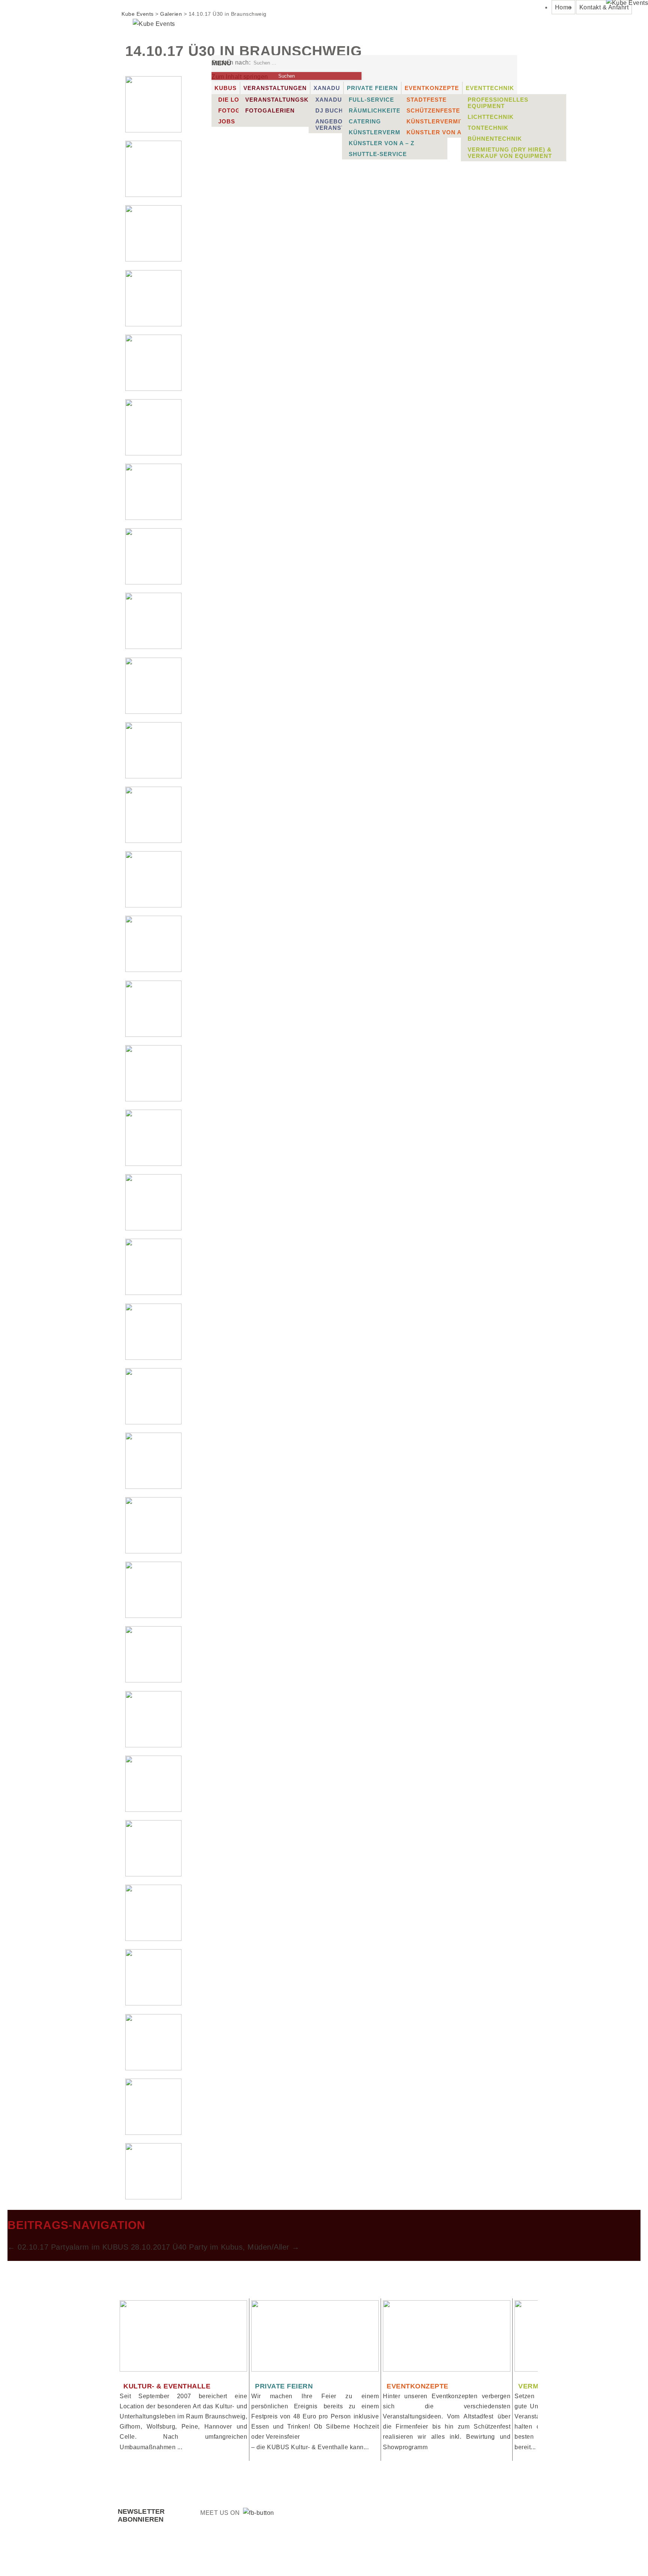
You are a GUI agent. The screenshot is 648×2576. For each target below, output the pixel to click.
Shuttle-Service (378, 154)
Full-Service (371, 100)
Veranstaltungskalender (292, 100)
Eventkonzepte (432, 88)
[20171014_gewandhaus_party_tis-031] (153, 2068)
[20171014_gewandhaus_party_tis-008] (153, 582)
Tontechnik (488, 128)
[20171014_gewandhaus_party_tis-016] (153, 1099)
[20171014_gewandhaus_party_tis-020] (153, 1358)
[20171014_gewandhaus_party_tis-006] (153, 453)
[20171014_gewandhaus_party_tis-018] (153, 1228)
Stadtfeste (427, 100)
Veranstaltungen (275, 88)
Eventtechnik (490, 88)
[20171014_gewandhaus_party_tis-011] (153, 776)
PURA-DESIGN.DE (279, 2557)
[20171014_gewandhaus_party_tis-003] (153, 259)
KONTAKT (390, 2557)
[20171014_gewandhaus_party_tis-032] (153, 2133)
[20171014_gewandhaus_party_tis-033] (153, 2197)
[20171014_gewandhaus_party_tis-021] (153, 1422)
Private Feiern (372, 88)
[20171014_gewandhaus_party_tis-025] (153, 1680)
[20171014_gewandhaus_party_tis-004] (153, 324)
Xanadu (327, 88)
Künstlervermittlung (388, 132)
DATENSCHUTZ (500, 2557)
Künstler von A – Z (382, 143)
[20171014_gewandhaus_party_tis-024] (153, 1616)
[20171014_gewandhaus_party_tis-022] (153, 1487)
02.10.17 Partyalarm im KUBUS (68, 2247)
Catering (365, 121)
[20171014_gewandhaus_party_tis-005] (153, 389)
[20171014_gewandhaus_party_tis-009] (153, 647)
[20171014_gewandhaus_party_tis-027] (153, 1810)
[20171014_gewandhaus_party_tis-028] (153, 1874)
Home (563, 7)
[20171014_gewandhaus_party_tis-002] (153, 195)
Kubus (226, 88)
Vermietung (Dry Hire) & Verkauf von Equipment (510, 153)
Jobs (227, 121)
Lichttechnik (491, 117)
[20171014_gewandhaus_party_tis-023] (153, 1551)
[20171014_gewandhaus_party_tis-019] (153, 1293)
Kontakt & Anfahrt (604, 7)
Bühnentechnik (495, 139)
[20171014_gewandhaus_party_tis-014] (153, 970)
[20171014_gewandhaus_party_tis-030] (153, 2003)
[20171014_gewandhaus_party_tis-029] (153, 1939)
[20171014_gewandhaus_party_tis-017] (153, 1164)
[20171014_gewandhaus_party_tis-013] (153, 905)
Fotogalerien (270, 110)
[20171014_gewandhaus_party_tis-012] (153, 841)
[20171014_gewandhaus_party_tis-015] (153, 1035)
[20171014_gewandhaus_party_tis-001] (153, 130)
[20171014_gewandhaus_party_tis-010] (153, 712)
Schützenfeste (433, 110)
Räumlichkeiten (377, 110)
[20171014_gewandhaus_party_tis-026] (153, 1745)
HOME (347, 2557)
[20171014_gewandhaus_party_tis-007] (153, 518)
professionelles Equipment (498, 103)
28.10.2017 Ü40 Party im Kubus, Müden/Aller (215, 2247)
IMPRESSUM (442, 2557)
